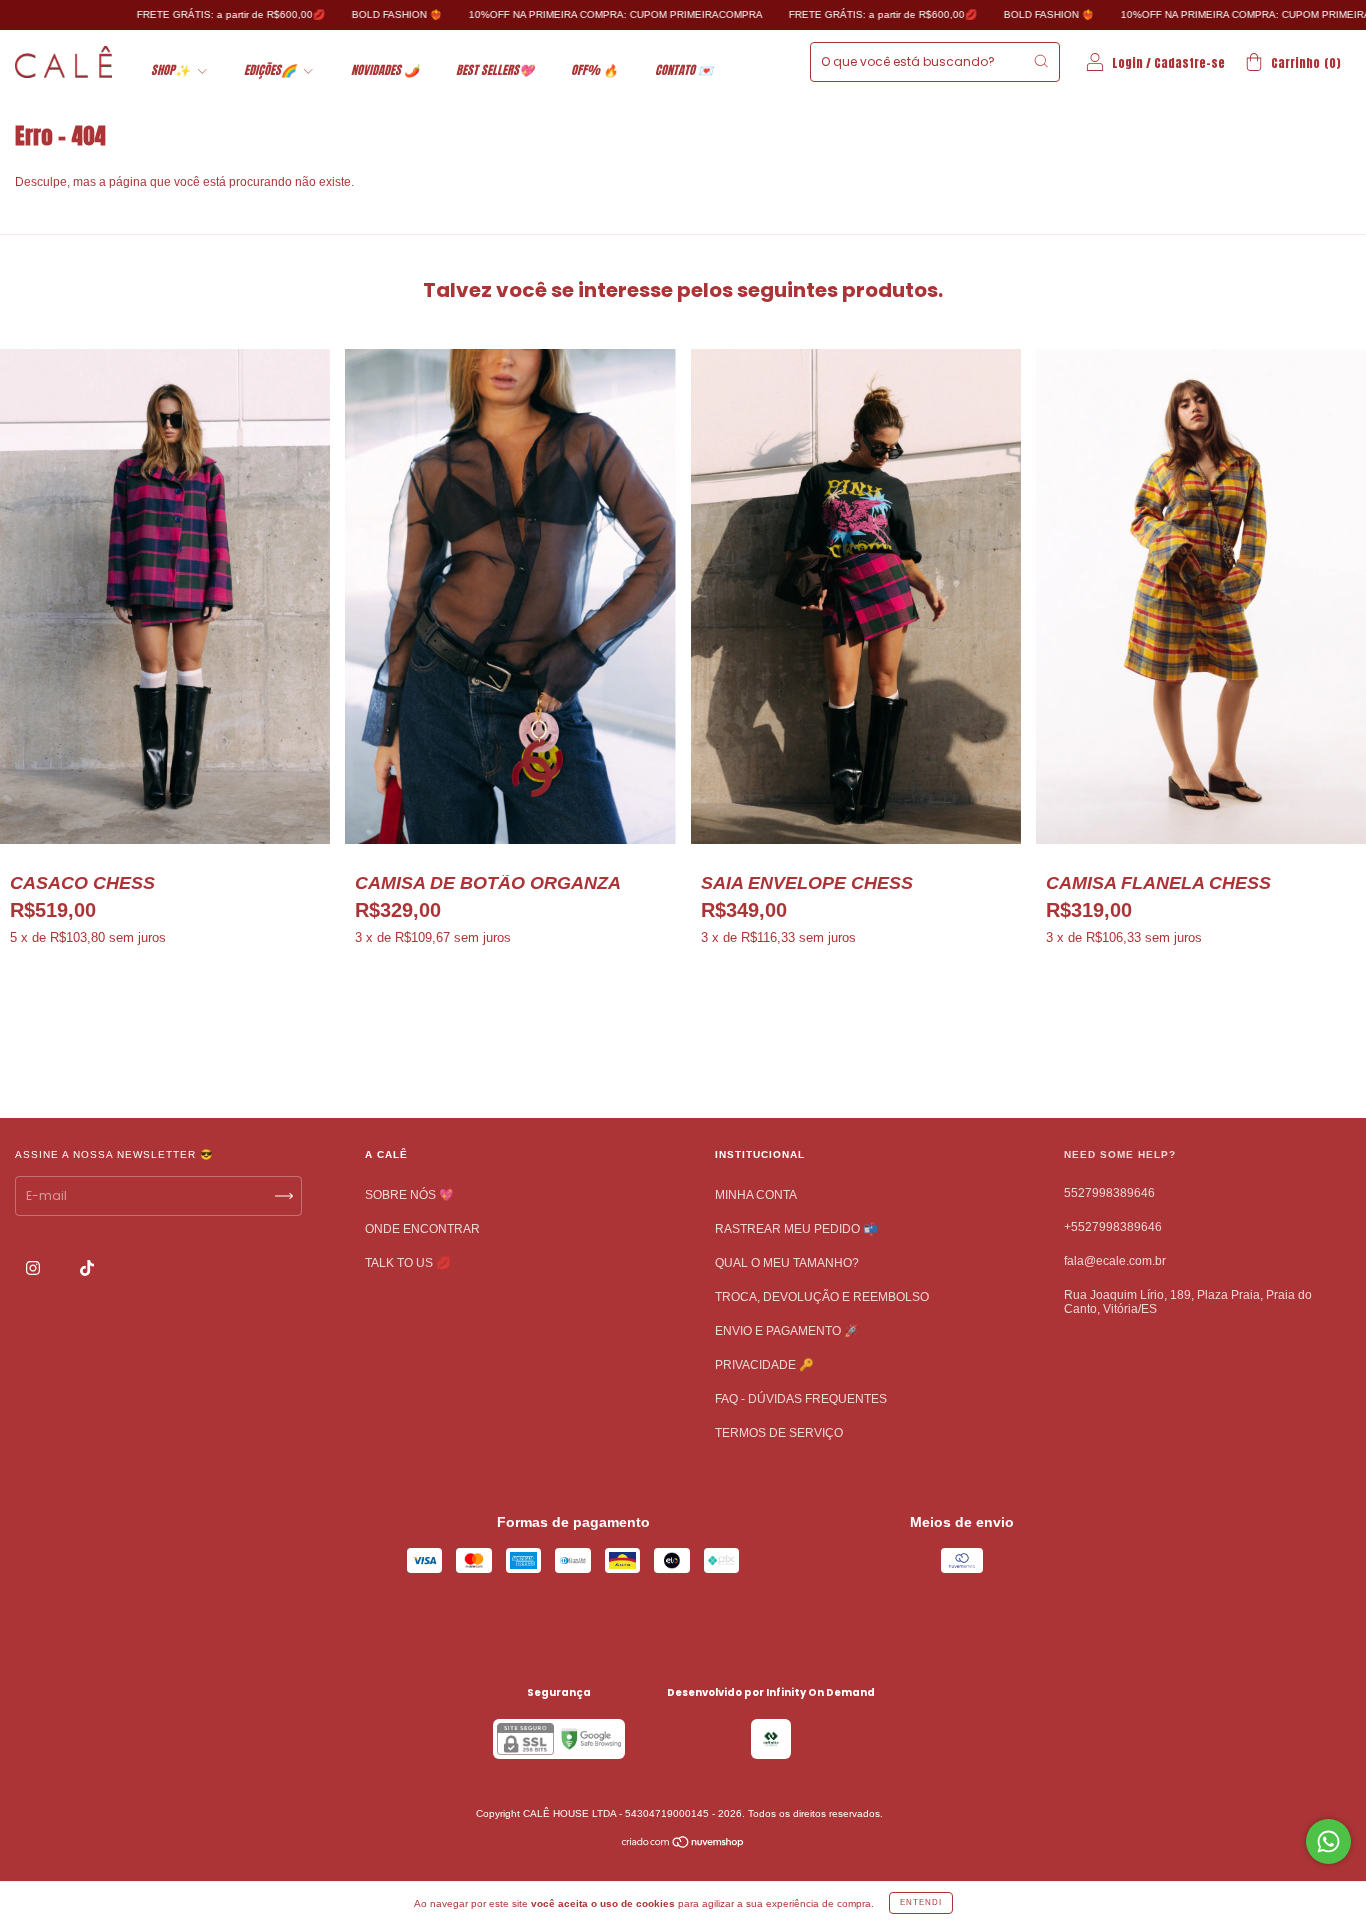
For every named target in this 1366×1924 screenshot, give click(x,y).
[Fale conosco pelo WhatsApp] (1328, 1841)
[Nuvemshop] (683, 1844)
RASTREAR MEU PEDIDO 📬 (796, 1229)
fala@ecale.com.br (1115, 1261)
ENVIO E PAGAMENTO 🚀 (787, 1331)
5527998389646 (1109, 1193)
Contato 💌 (684, 70)
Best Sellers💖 (495, 70)
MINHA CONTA (756, 1195)
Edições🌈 (271, 70)
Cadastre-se (1189, 63)
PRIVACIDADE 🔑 (764, 1365)
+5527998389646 (1113, 1227)
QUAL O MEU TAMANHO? (787, 1263)
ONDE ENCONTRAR (422, 1229)
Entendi (921, 1902)
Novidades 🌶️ (385, 70)
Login (1127, 63)
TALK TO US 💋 (408, 1263)
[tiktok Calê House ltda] (87, 1268)
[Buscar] (1041, 61)
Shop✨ (172, 70)
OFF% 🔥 (594, 70)
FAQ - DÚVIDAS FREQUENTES (801, 1399)
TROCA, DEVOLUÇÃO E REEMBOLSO (822, 1297)
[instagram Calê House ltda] (34, 1268)
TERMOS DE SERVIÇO (779, 1433)
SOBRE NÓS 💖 (409, 1195)
